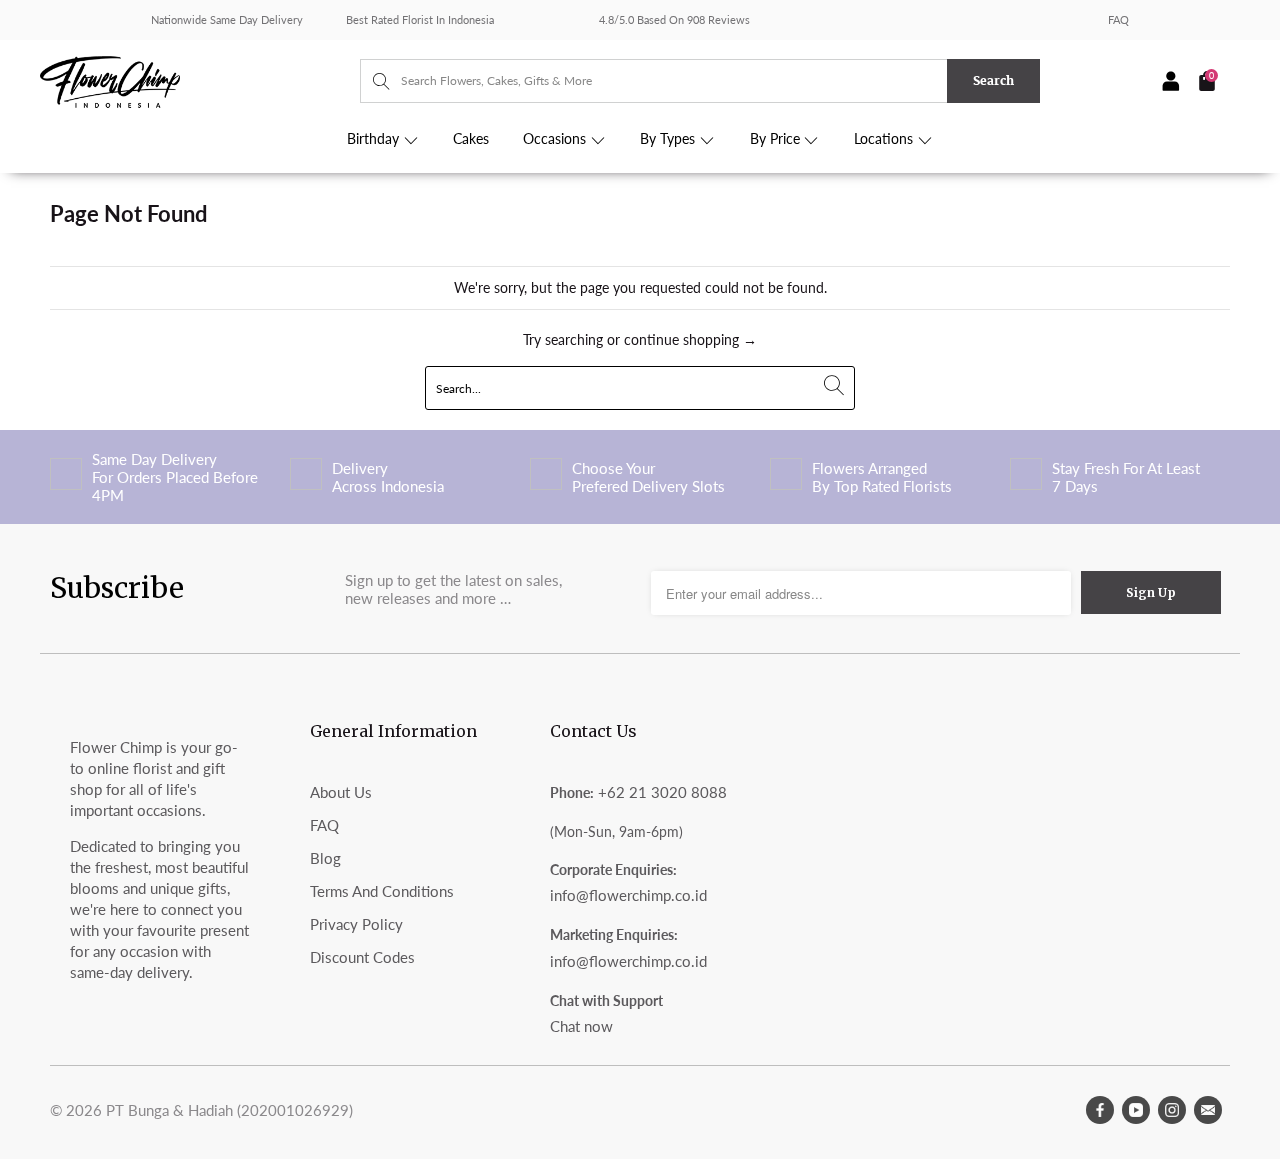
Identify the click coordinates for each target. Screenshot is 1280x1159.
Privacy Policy (356, 924)
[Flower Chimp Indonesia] (200, 80)
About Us (341, 792)
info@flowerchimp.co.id (628, 895)
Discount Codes (362, 957)
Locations (885, 139)
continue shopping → (690, 339)
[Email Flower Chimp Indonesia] (1208, 1110)
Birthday (375, 139)
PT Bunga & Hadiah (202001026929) (229, 1110)
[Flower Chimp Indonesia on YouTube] (1136, 1110)
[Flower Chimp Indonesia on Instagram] (1172, 1110)
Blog (325, 858)
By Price (777, 139)
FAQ (1118, 19)
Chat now (581, 1026)
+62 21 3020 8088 (662, 792)
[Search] (371, 81)
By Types (669, 139)
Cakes (471, 139)
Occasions (556, 139)
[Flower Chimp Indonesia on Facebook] (1100, 1110)
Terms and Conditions (382, 891)
